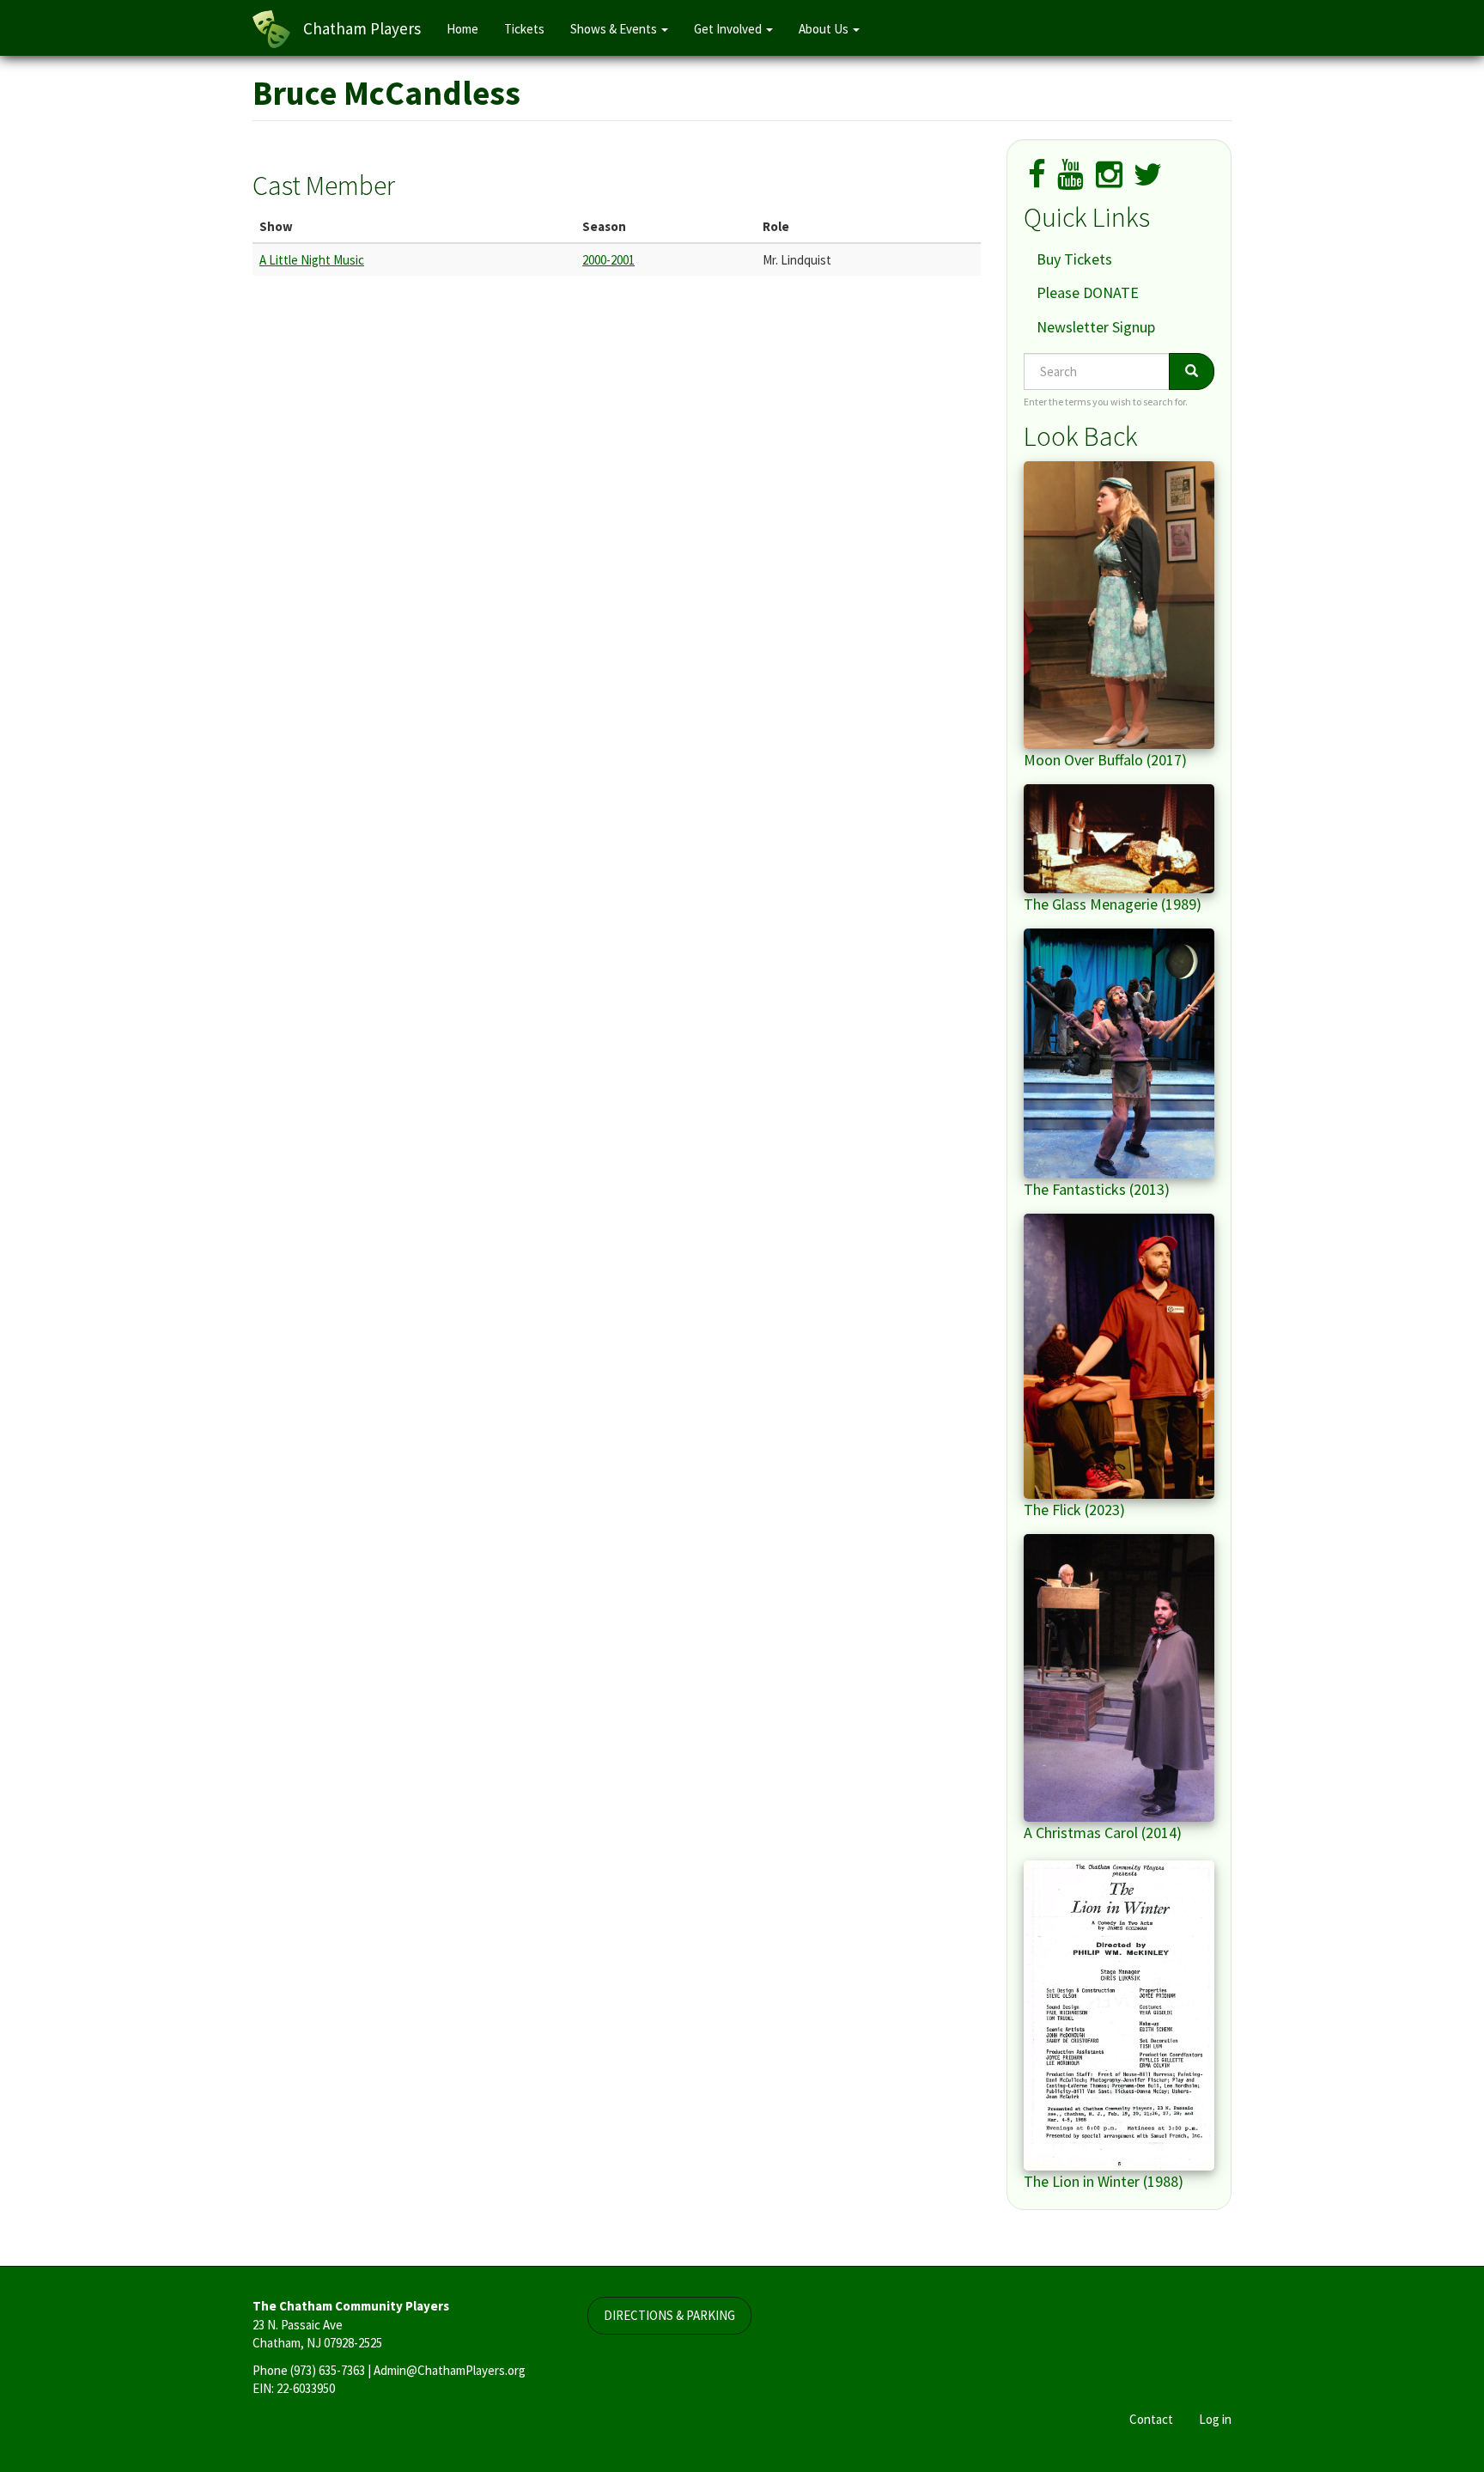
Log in (1215, 2419)
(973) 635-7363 (328, 2370)
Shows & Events (615, 29)
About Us (825, 29)
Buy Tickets (1074, 259)
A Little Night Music (312, 260)
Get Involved (729, 29)
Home (462, 29)
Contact (1151, 2419)
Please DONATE (1088, 292)
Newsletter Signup (1096, 327)
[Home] (278, 29)
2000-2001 (608, 260)
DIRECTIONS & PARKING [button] (669, 2315)
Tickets (524, 29)
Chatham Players (362, 28)
